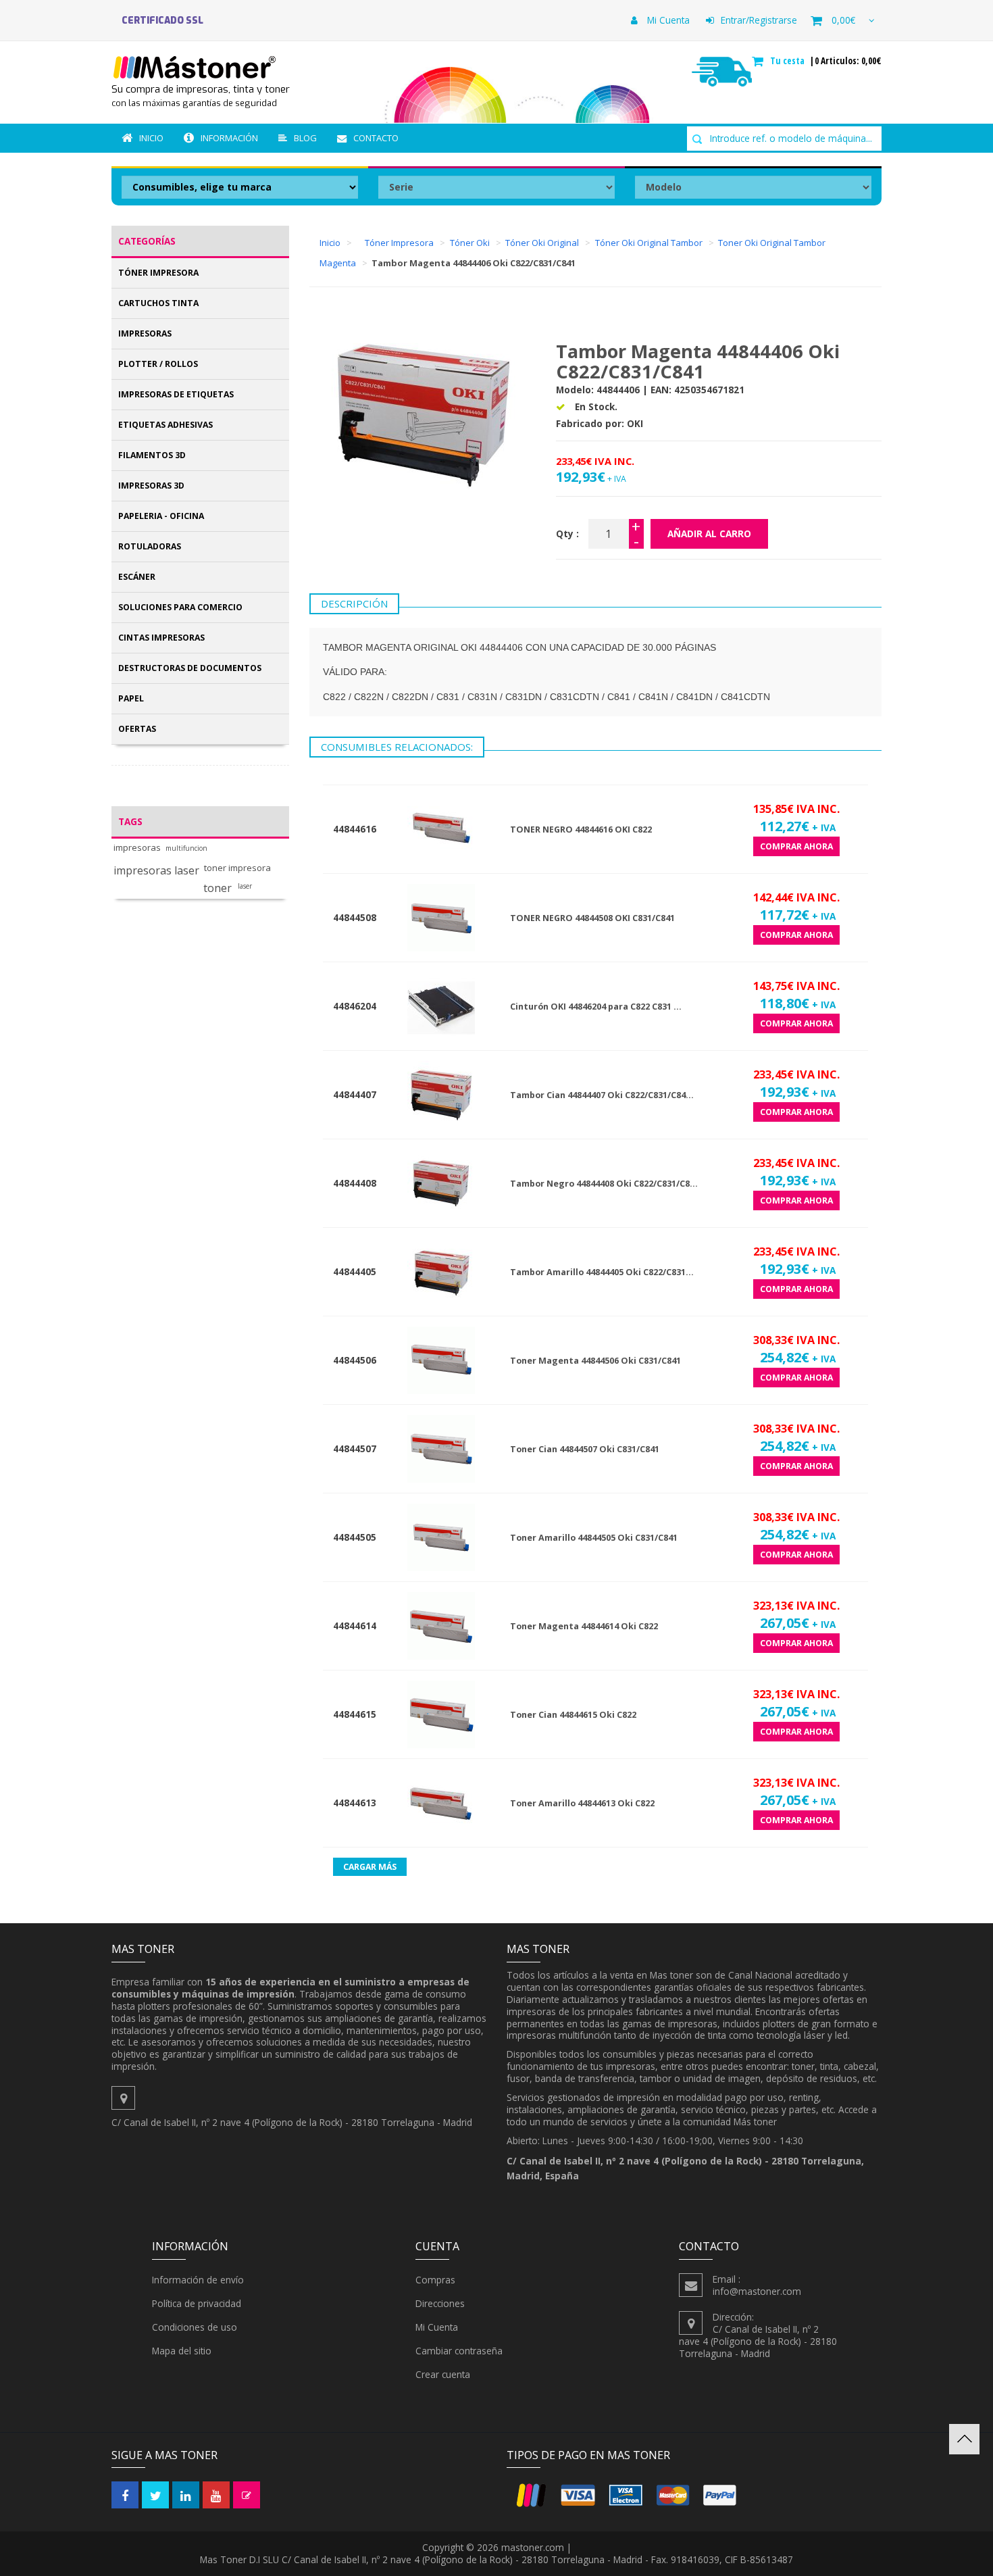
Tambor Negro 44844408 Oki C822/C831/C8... (604, 1184)
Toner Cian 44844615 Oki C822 (573, 1715)
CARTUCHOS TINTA (158, 303)
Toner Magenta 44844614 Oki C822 (584, 1626)
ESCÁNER (137, 577)
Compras (435, 2280)
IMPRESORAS (145, 333)
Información (229, 138)
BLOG (305, 138)
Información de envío (198, 2280)
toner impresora (237, 868)
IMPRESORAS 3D (151, 486)
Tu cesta (789, 61)
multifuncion (186, 848)
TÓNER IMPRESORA (158, 273)
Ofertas (137, 729)
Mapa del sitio (182, 2351)
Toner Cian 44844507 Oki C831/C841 (585, 1449)
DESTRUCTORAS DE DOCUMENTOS (190, 668)
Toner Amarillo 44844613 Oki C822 (582, 1803)
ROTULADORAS (150, 546)
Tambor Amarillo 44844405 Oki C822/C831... (602, 1272)
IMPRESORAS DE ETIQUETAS (176, 394)
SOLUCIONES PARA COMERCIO (180, 607)
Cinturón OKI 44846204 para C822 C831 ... (596, 1007)
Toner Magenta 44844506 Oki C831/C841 (595, 1361)
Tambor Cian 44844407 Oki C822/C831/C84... (602, 1095)
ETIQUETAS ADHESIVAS (165, 425)
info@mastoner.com (757, 2291)
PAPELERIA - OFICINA (161, 516)
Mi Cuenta (667, 20)
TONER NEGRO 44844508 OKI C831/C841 (592, 918)
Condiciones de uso (195, 2327)
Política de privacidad (197, 2303)
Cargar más (370, 1867)
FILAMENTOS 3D (152, 455)
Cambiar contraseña (459, 2351)
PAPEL (131, 698)
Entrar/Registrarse (759, 20)
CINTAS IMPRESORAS (161, 638)
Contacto (376, 138)
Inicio (151, 138)
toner (218, 888)
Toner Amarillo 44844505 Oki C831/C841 (594, 1538)
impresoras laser (156, 871)
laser (245, 886)
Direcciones (440, 2303)
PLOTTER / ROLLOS (158, 364)
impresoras (137, 848)
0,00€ (843, 20)
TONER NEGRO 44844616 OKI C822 (581, 829)
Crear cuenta (443, 2374)
